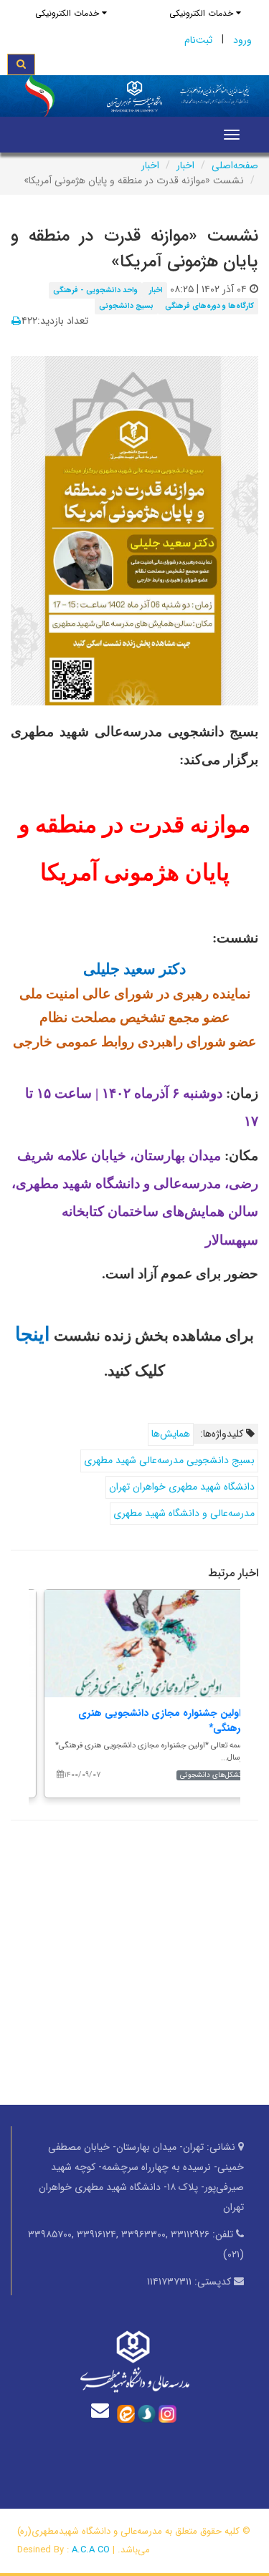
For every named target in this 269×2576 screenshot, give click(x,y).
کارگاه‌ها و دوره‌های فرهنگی (209, 306)
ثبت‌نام (198, 40)
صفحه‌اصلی (235, 165)
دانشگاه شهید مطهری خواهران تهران (182, 1487)
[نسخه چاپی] (16, 322)
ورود (242, 40)
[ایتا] (126, 2413)
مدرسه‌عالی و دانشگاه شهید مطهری (184, 1513)
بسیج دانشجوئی (126, 306)
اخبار (185, 165)
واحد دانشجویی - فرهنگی (95, 290)
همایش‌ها (171, 1434)
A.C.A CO (91, 2550)
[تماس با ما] (103, 2410)
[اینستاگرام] (167, 2413)
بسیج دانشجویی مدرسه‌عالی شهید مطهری (169, 1460)
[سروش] (147, 2413)
